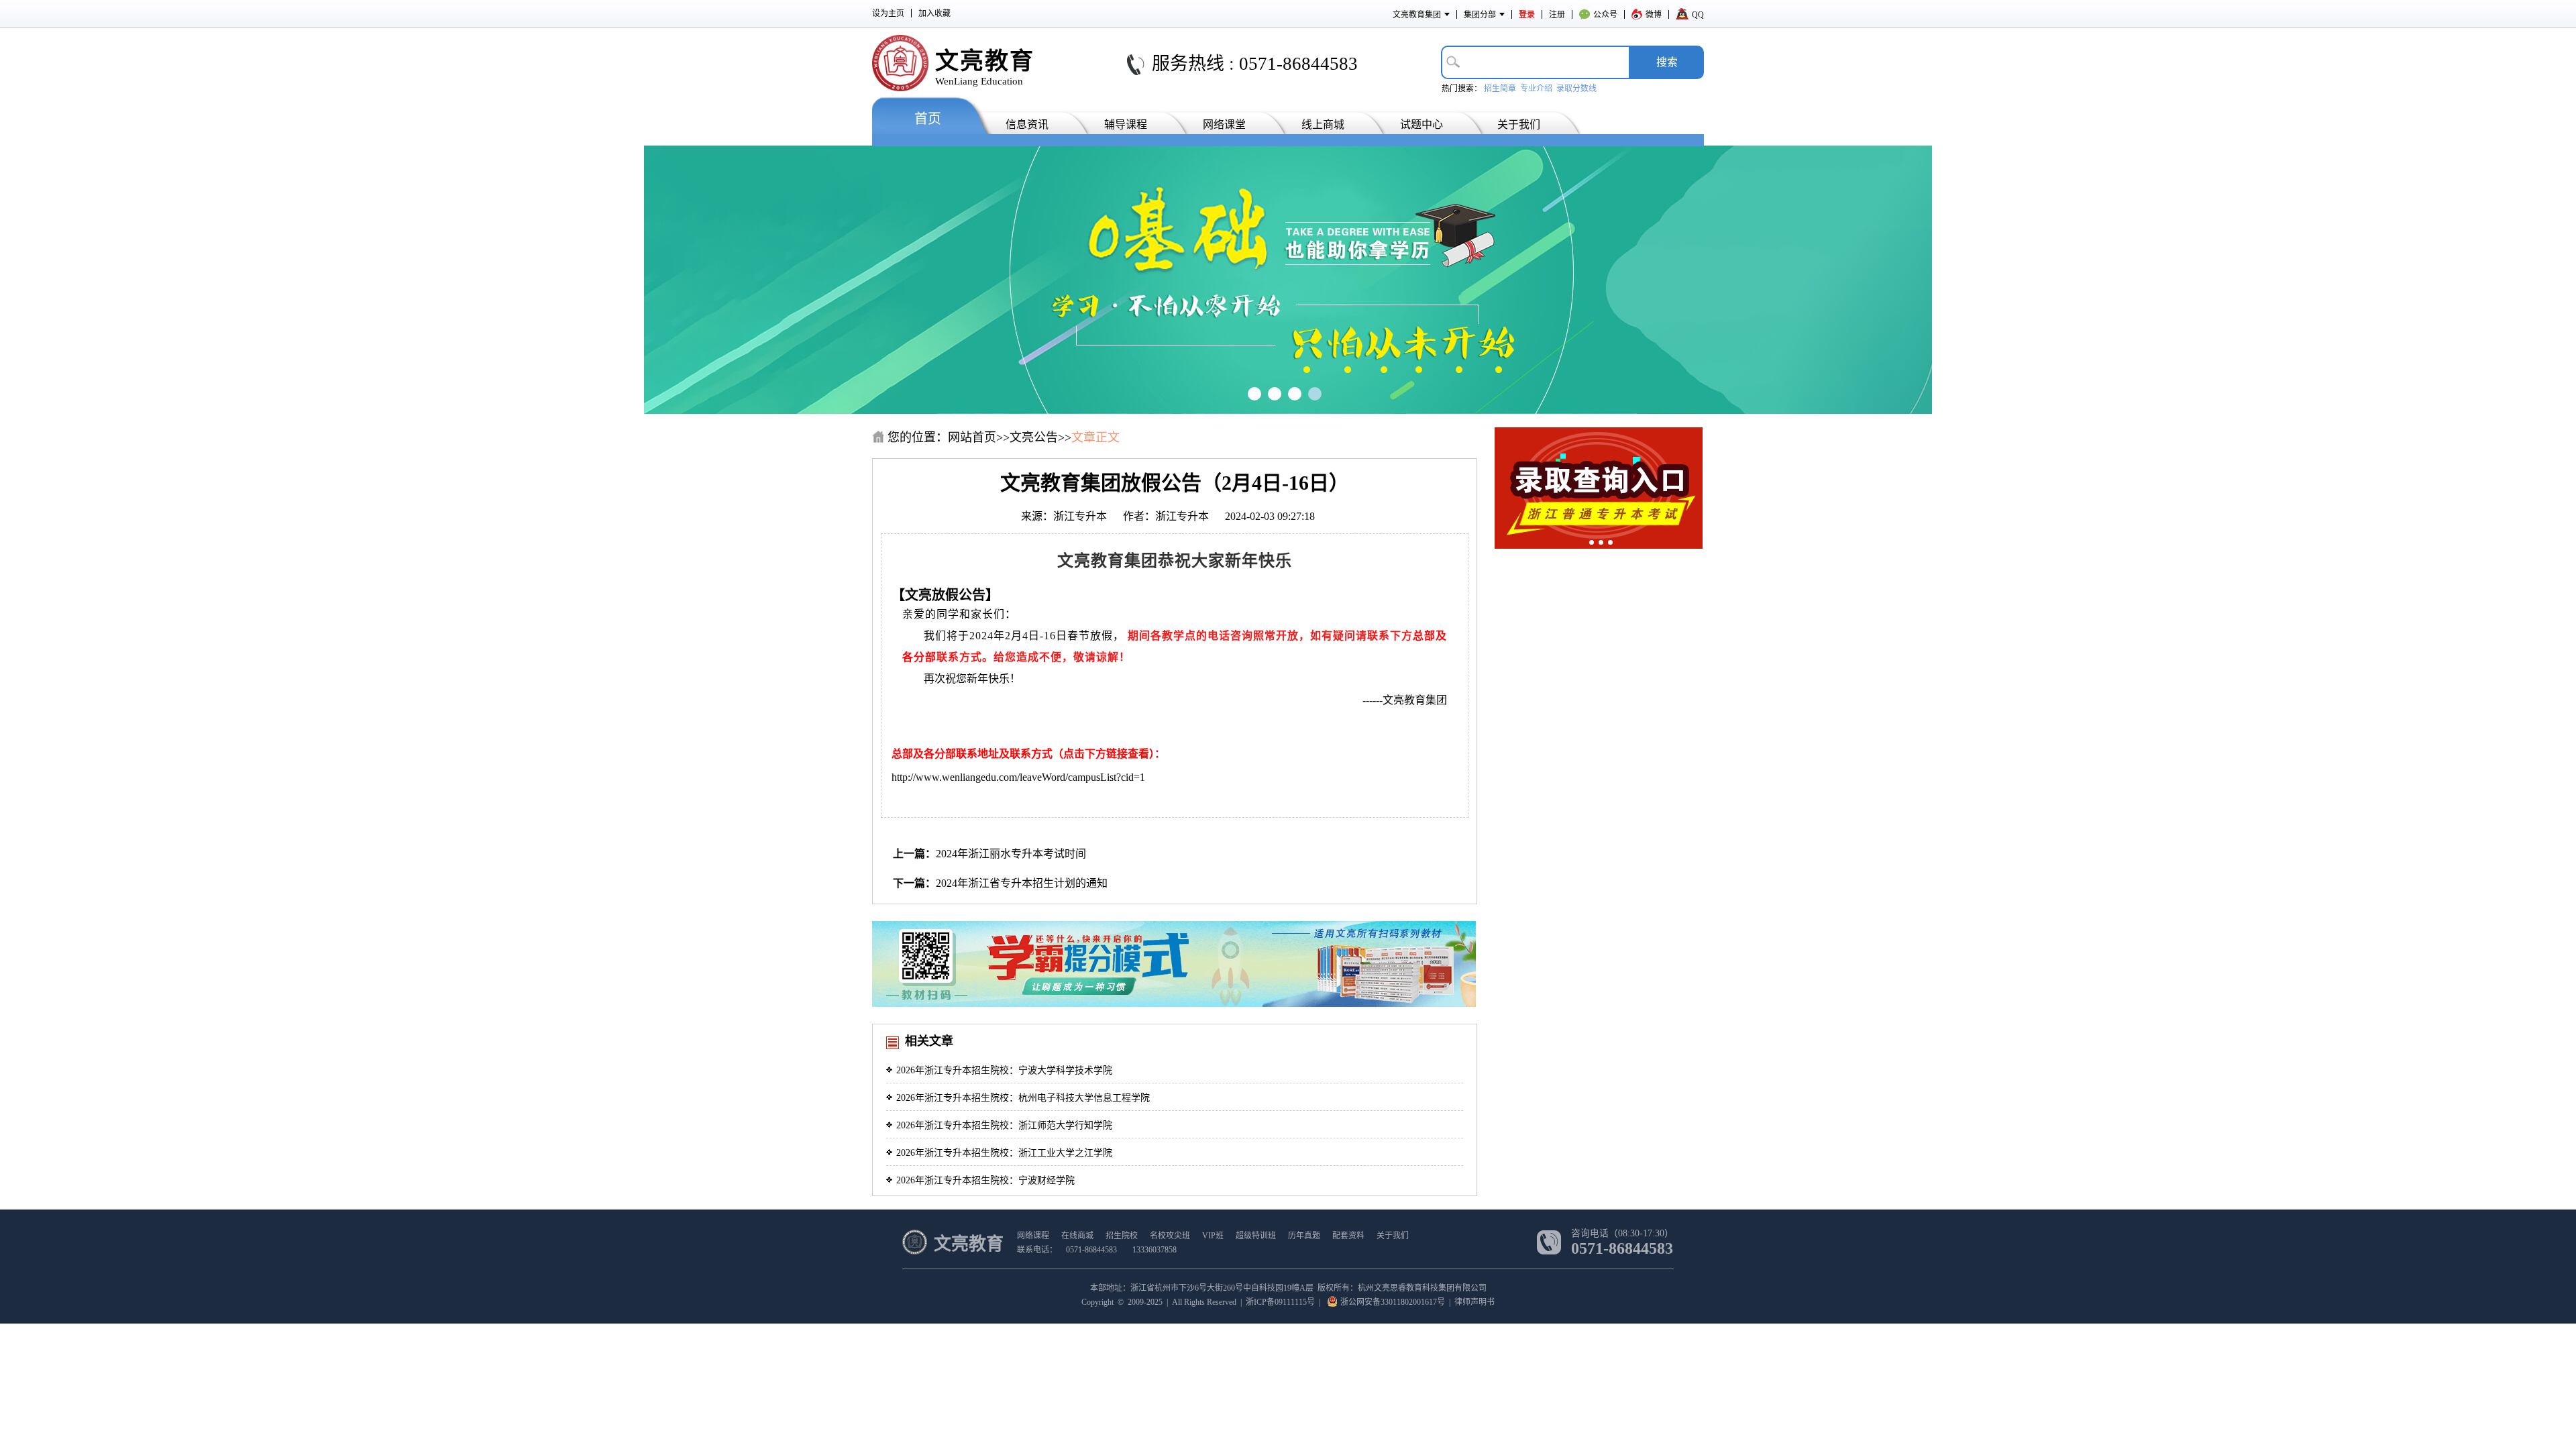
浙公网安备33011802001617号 (1393, 1302)
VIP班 (1213, 1236)
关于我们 (1519, 124)
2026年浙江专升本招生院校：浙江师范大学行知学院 (1004, 1125)
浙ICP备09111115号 (1280, 1302)
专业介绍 (1536, 89)
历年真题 (1304, 1236)
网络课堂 (1224, 124)
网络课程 (1033, 1236)
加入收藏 (934, 13)
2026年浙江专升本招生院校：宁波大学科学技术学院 (1004, 1070)
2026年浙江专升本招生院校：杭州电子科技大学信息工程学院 (1023, 1098)
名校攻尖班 (1170, 1236)
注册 (1557, 15)
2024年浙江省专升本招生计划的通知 (1022, 883)
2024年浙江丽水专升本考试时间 (1011, 854)
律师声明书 (1474, 1302)
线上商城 (1323, 124)
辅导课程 (1126, 124)
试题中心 (1421, 124)
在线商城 (1077, 1236)
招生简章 (1500, 89)
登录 (1527, 15)
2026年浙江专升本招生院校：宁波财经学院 (985, 1180)
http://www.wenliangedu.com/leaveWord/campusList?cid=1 (1018, 777)
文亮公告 (1034, 437)
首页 (928, 119)
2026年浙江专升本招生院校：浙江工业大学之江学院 (1004, 1153)
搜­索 (1667, 62)
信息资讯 (1027, 124)
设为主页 (888, 13)
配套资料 (1348, 1236)
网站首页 (972, 437)
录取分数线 (1576, 89)
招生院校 (1122, 1236)
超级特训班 (1256, 1236)
